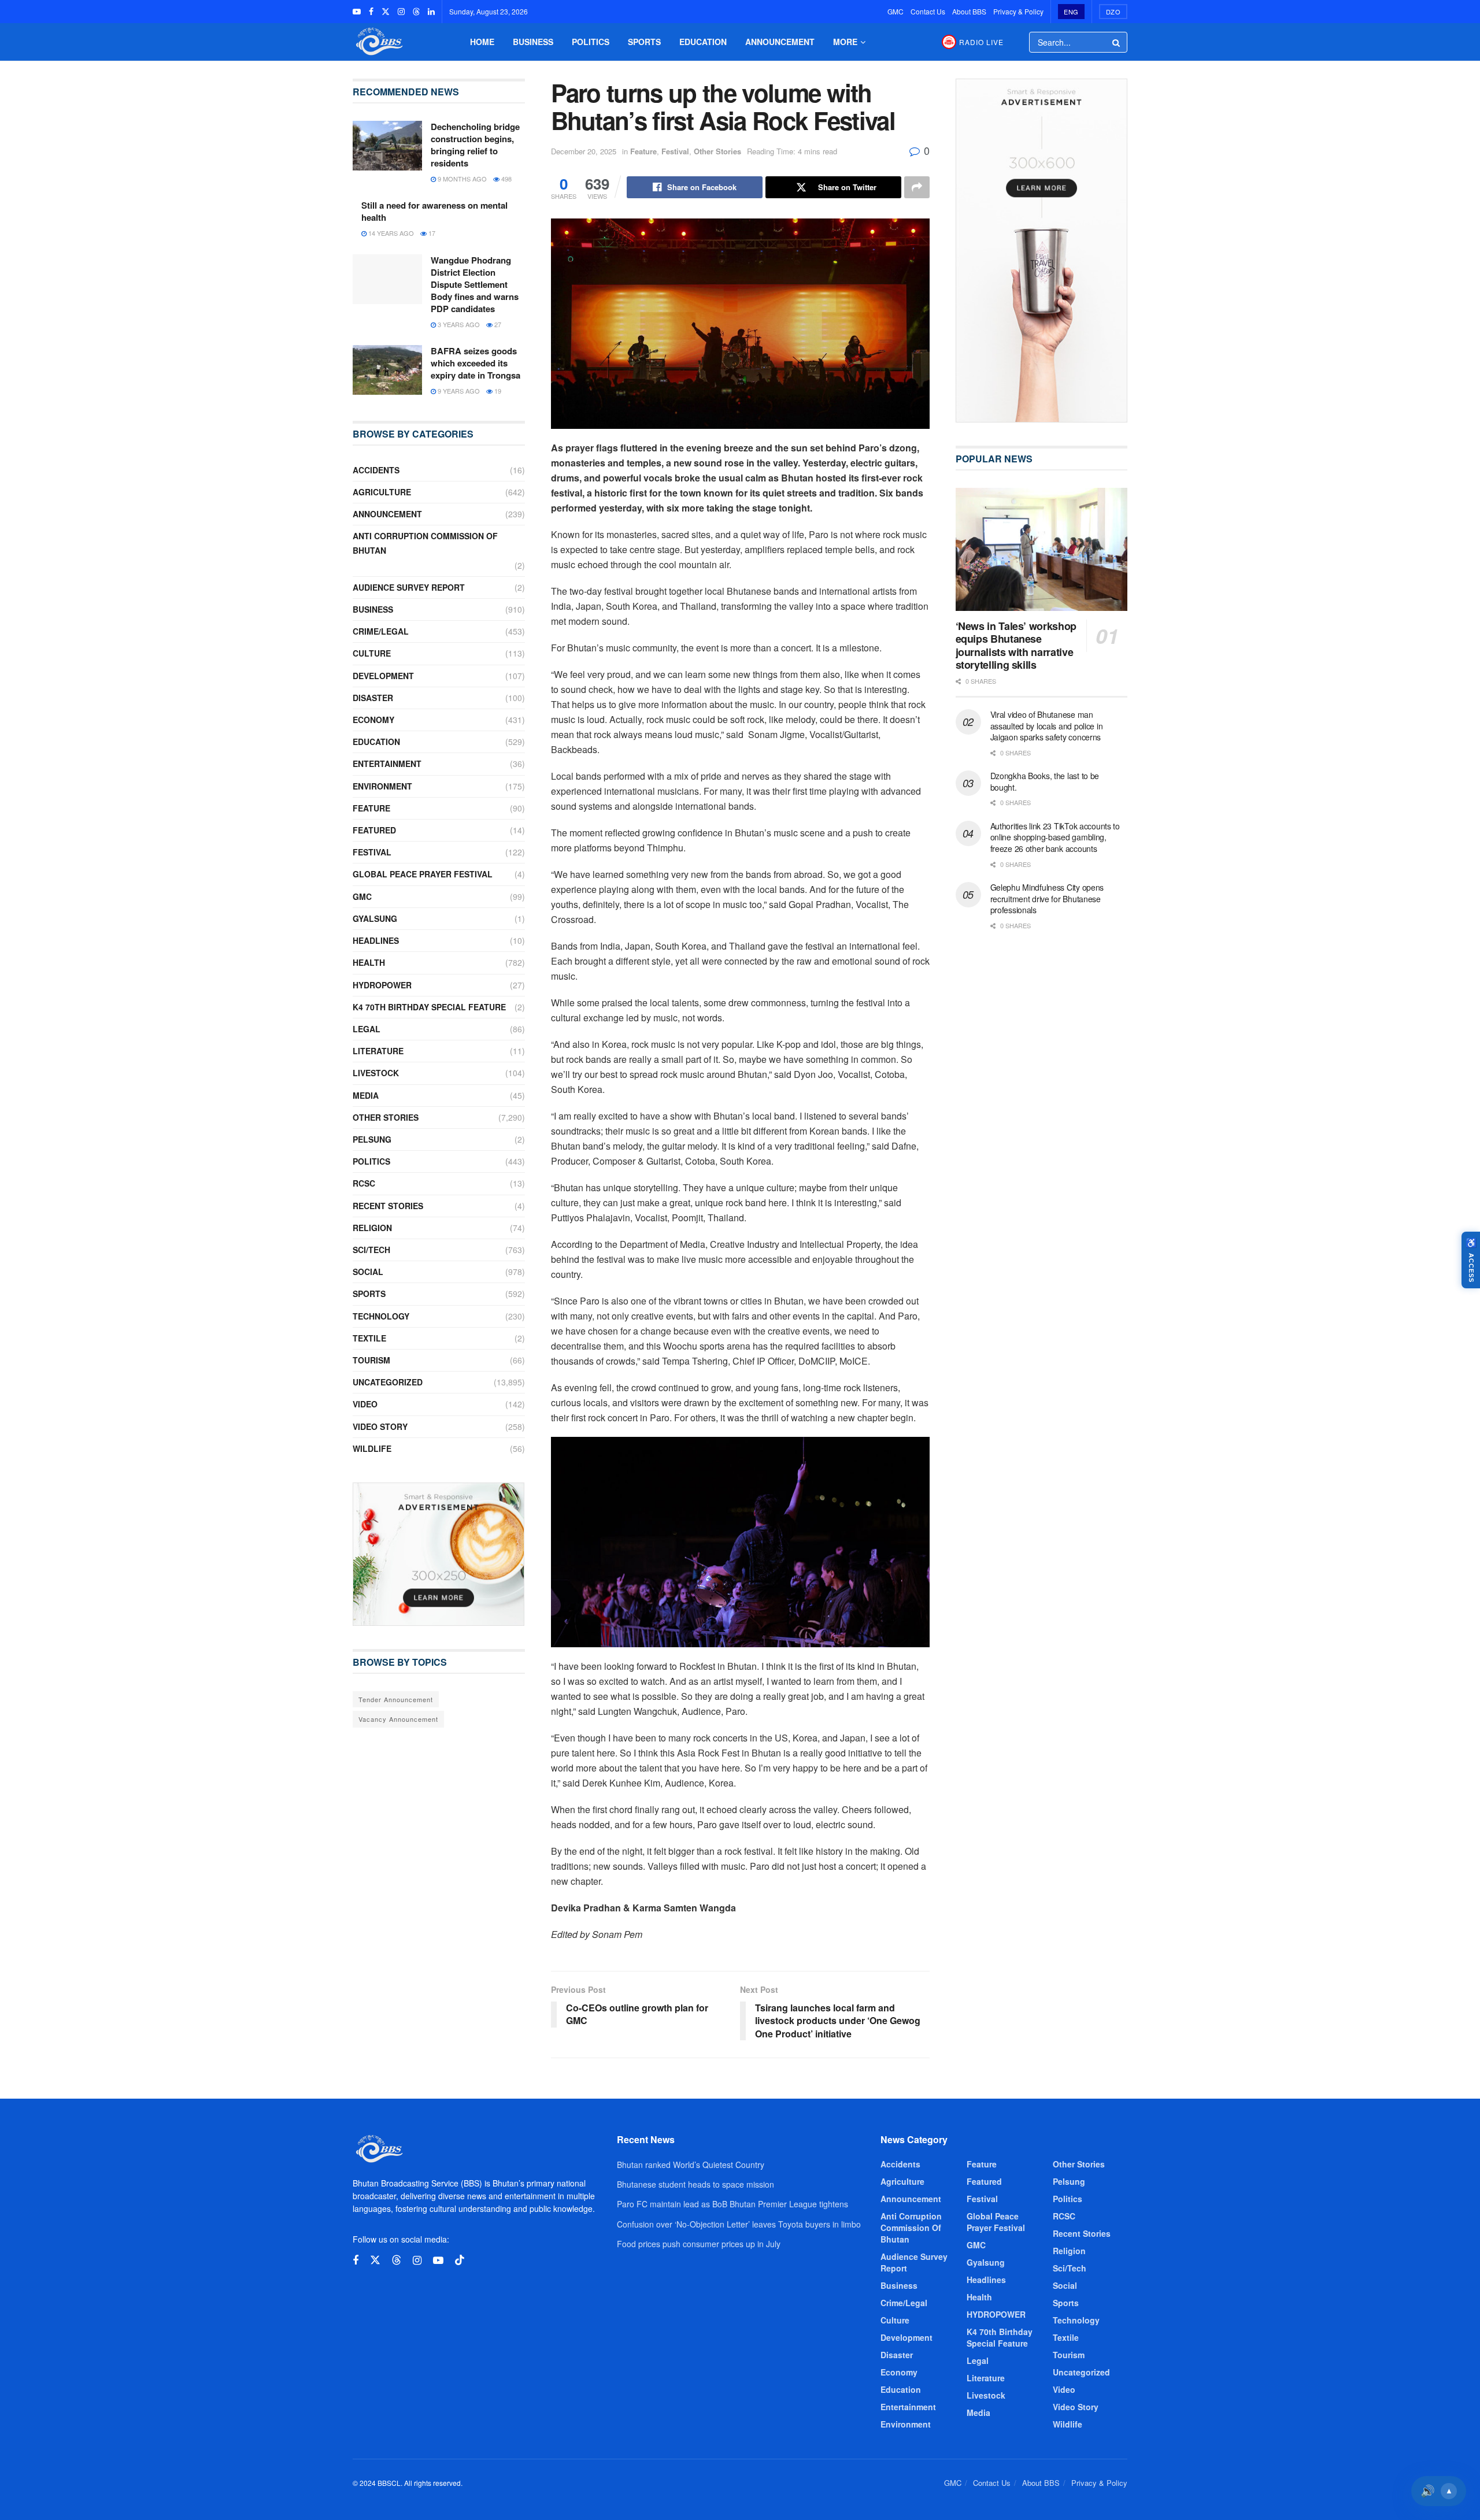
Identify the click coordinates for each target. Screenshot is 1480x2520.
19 (497, 391)
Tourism (371, 1360)
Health (369, 962)
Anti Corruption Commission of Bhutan (425, 543)
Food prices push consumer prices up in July (699, 2244)
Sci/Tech (371, 1250)
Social (368, 1272)
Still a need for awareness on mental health (434, 211)
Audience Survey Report (409, 587)
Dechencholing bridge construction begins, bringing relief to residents (475, 145)
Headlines (376, 940)
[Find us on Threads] (416, 12)
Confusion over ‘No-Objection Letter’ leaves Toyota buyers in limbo (739, 2224)
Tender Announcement (396, 1699)
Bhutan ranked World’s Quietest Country (691, 2165)
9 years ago (458, 391)
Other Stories (717, 151)
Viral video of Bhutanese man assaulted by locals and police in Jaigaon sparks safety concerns (1047, 726)
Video (365, 1404)
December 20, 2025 (584, 151)
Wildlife (372, 1448)
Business (533, 42)
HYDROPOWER (382, 985)
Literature (378, 1051)
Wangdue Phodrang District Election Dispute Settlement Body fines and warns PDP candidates (475, 284)
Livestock (376, 1073)
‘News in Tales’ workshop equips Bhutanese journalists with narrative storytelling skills (1016, 646)
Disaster (373, 698)
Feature (643, 151)
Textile (369, 1338)
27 (497, 324)
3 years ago (458, 324)
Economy (373, 720)
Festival (675, 151)
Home (482, 42)
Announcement (780, 42)
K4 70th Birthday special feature (429, 1007)
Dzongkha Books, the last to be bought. (1045, 781)
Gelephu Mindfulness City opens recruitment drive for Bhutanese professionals (1047, 898)
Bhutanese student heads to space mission (695, 2184)
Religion (372, 1228)
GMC (896, 11)
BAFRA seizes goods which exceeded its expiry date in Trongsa (476, 363)
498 (506, 179)
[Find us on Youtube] (357, 12)
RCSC (364, 1183)
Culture (372, 653)
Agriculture (382, 492)
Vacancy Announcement (398, 1719)
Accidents (376, 470)
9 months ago (461, 179)
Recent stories (388, 1206)
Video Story (380, 1426)
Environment (382, 786)
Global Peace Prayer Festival (423, 874)
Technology (381, 1316)
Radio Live (981, 42)
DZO (1113, 12)
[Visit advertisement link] (439, 1554)
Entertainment (387, 764)
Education (703, 42)
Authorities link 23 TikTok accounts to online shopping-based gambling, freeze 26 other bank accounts (1055, 837)
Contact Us (928, 11)
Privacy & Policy (1018, 11)
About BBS (969, 11)
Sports (644, 42)
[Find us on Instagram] (401, 12)
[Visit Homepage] (378, 42)
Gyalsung (375, 918)
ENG (1071, 12)
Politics (591, 42)
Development (383, 676)
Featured (374, 830)
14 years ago (390, 233)
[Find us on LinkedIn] (431, 12)
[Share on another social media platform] (917, 187)
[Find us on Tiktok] (460, 2260)
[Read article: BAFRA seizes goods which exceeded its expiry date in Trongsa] (387, 370)
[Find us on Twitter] (386, 12)
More (845, 42)
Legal (367, 1029)
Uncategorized (388, 1382)
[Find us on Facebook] (371, 12)
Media (366, 1095)
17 (431, 233)
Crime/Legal (381, 631)
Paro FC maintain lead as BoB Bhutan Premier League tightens (732, 2204)
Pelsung (372, 1139)
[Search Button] (1117, 42)
